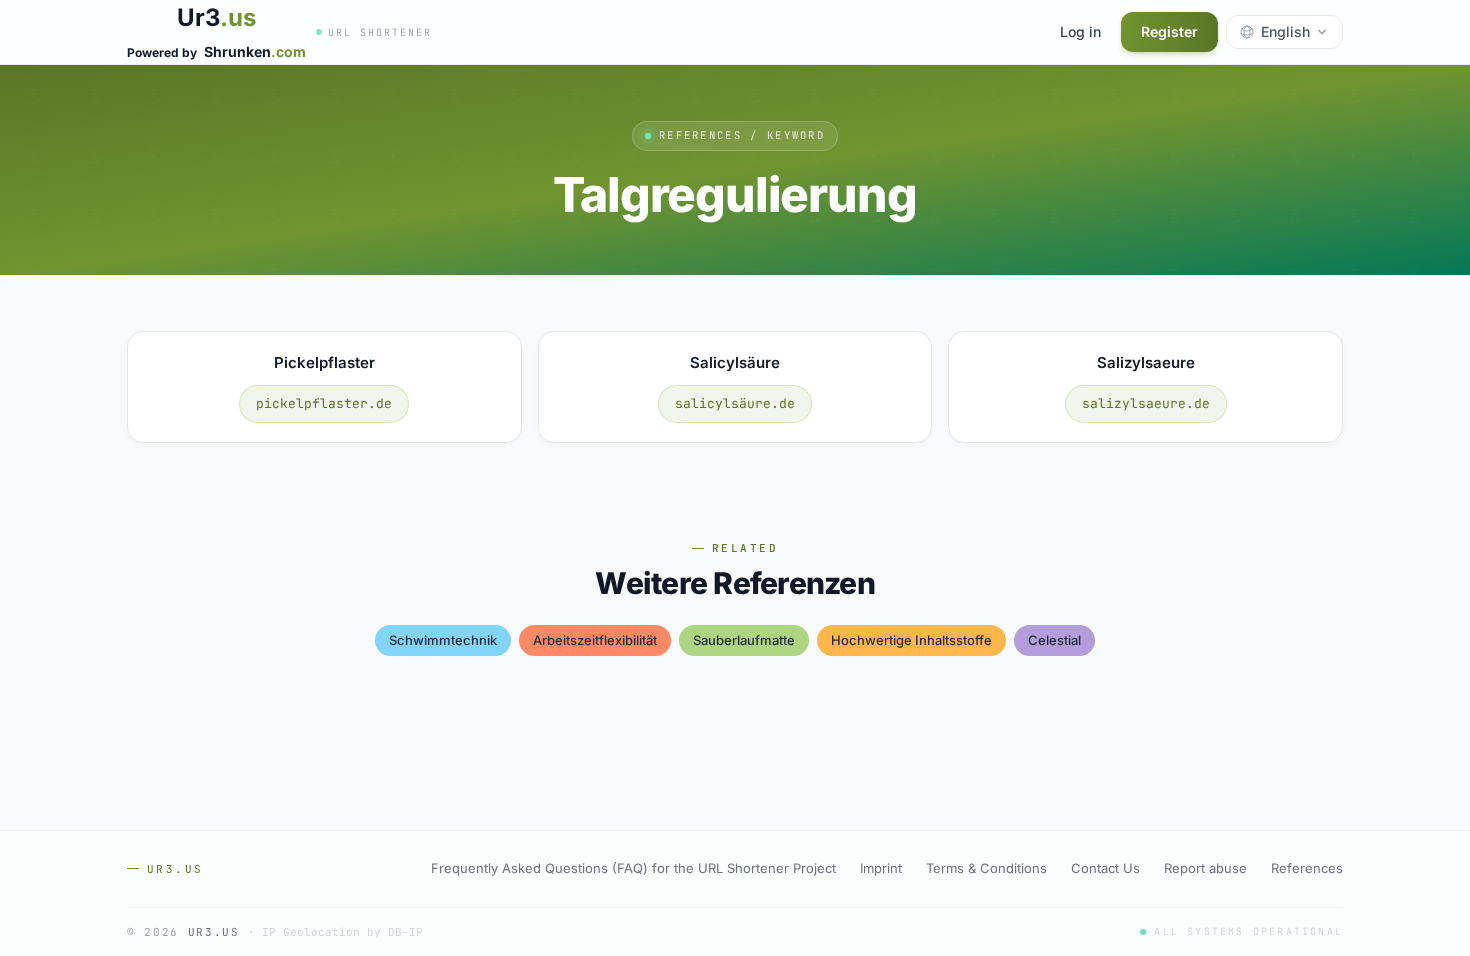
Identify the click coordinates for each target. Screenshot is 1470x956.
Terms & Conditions (986, 868)
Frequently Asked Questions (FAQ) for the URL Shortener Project (633, 868)
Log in (1080, 31)
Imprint (881, 868)
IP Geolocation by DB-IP (342, 932)
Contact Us (1105, 868)
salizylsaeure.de (1146, 403)
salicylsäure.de (735, 403)
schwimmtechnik (443, 640)
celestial (1054, 640)
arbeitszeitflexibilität (595, 640)
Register (1169, 31)
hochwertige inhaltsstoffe (911, 640)
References (1307, 868)
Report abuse (1205, 868)
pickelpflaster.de (324, 403)
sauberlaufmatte (744, 640)
